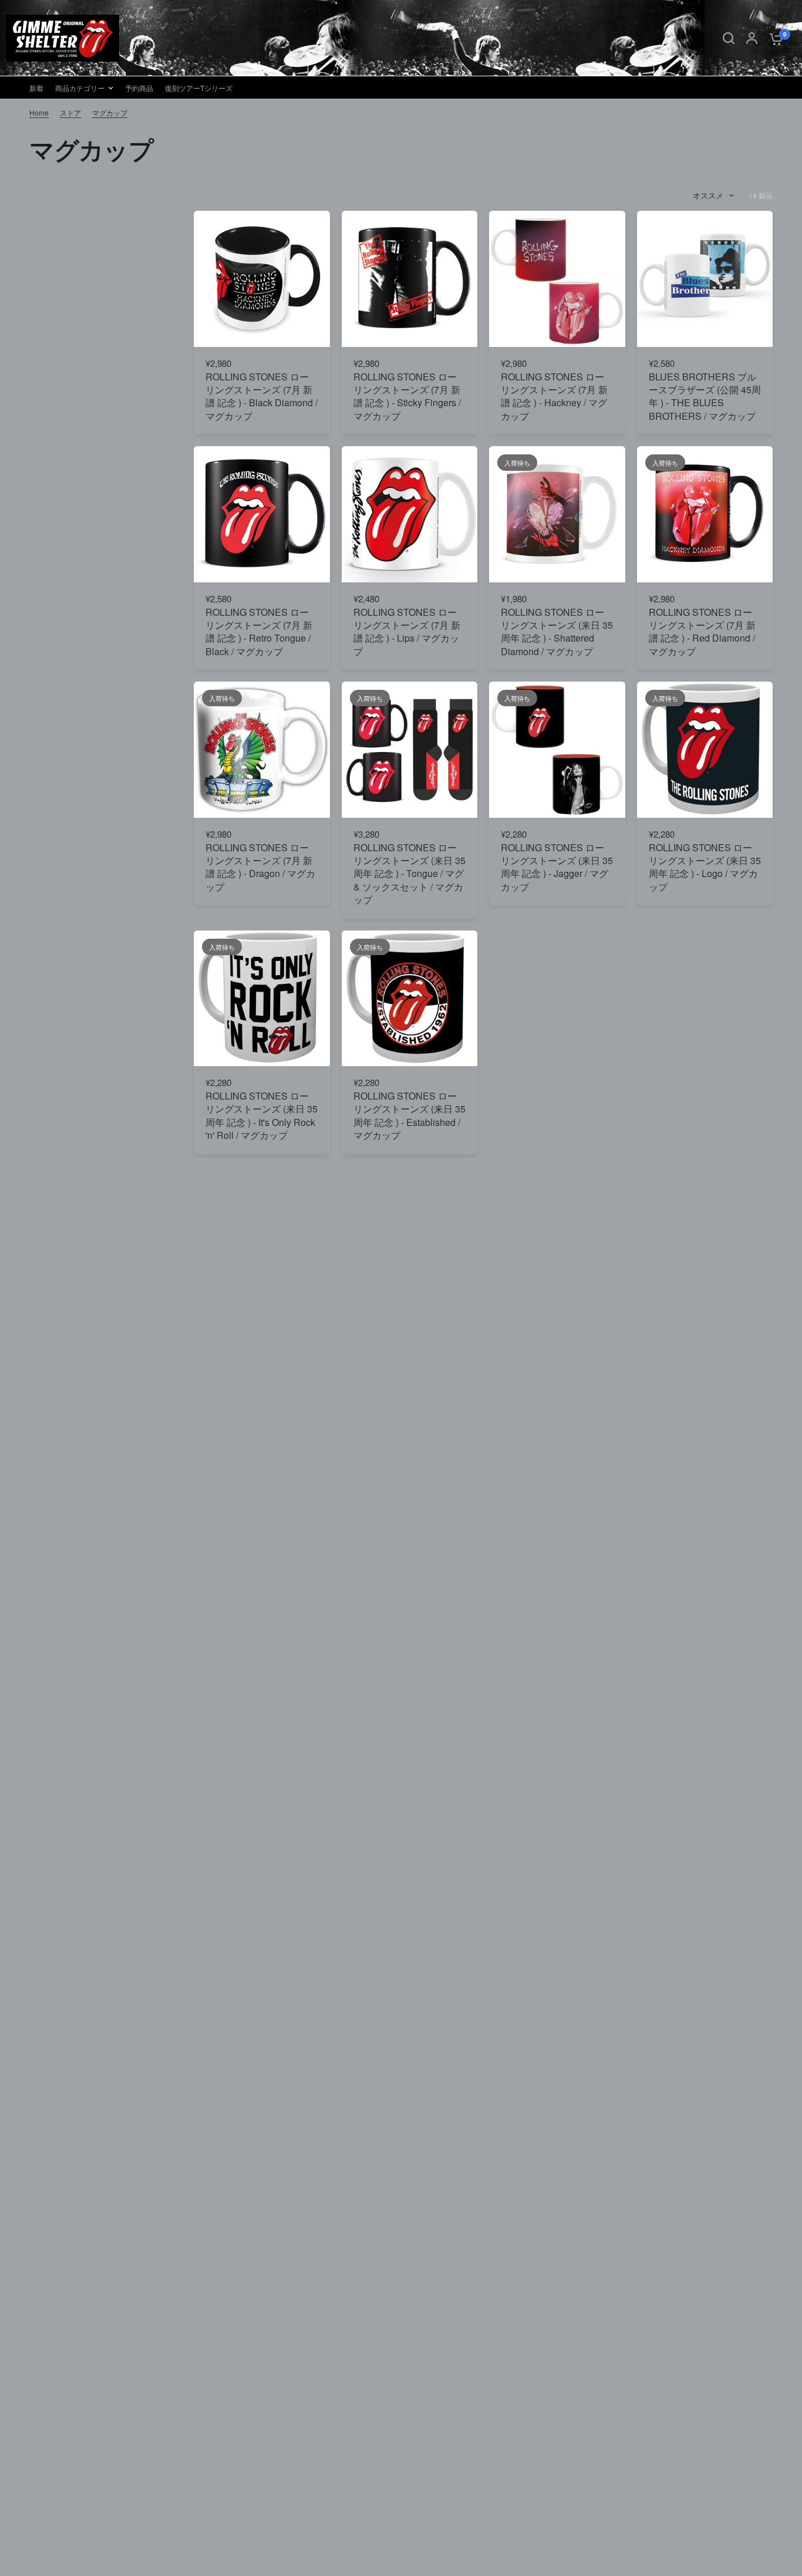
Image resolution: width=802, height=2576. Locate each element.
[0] (773, 38)
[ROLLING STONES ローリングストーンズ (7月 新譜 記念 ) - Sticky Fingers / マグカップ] (410, 279)
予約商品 (139, 88)
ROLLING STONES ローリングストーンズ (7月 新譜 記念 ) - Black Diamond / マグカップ (262, 397)
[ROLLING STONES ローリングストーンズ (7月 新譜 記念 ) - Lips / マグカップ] (410, 514)
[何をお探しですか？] (729, 38)
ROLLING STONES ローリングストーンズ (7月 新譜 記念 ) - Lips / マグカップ (407, 632)
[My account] (752, 38)
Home (39, 112)
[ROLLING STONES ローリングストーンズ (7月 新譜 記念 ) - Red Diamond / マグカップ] (705, 514)
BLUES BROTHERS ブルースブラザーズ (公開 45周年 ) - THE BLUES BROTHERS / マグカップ (705, 397)
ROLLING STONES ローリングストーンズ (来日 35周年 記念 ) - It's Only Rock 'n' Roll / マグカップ (262, 1116)
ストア (70, 112)
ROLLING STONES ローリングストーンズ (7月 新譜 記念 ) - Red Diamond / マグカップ (702, 632)
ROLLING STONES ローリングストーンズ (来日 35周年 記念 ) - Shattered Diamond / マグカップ (557, 632)
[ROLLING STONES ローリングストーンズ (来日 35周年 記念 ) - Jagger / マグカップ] (557, 750)
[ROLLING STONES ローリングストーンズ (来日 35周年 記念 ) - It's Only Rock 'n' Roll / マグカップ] (262, 999)
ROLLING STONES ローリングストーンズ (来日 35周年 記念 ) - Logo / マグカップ (705, 867)
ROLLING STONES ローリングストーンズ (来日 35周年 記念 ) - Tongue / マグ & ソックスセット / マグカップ (410, 874)
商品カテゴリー (80, 88)
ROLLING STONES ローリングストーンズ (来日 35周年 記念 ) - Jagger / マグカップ (557, 867)
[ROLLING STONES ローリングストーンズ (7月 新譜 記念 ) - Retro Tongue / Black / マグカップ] (262, 514)
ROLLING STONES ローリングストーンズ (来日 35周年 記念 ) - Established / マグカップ (410, 1116)
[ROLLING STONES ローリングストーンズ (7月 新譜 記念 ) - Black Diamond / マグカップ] (262, 279)
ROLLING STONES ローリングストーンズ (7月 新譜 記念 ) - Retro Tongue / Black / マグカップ (259, 632)
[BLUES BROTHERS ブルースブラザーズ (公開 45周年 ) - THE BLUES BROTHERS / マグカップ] (705, 279)
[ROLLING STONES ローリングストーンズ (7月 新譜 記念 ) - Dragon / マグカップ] (262, 750)
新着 (36, 88)
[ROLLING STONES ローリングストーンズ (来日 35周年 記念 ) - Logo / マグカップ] (705, 750)
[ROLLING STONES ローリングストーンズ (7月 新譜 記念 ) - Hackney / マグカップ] (557, 279)
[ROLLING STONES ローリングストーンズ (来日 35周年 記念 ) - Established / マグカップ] (410, 999)
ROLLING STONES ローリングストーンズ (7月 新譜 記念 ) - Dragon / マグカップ (260, 867)
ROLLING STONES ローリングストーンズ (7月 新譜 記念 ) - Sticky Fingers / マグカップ (407, 397)
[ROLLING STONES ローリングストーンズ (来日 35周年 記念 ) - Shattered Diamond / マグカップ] (557, 514)
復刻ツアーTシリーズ (199, 88)
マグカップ (110, 112)
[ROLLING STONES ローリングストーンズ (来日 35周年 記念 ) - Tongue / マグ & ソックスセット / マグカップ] (410, 750)
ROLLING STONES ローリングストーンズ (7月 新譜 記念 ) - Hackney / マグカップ (554, 397)
